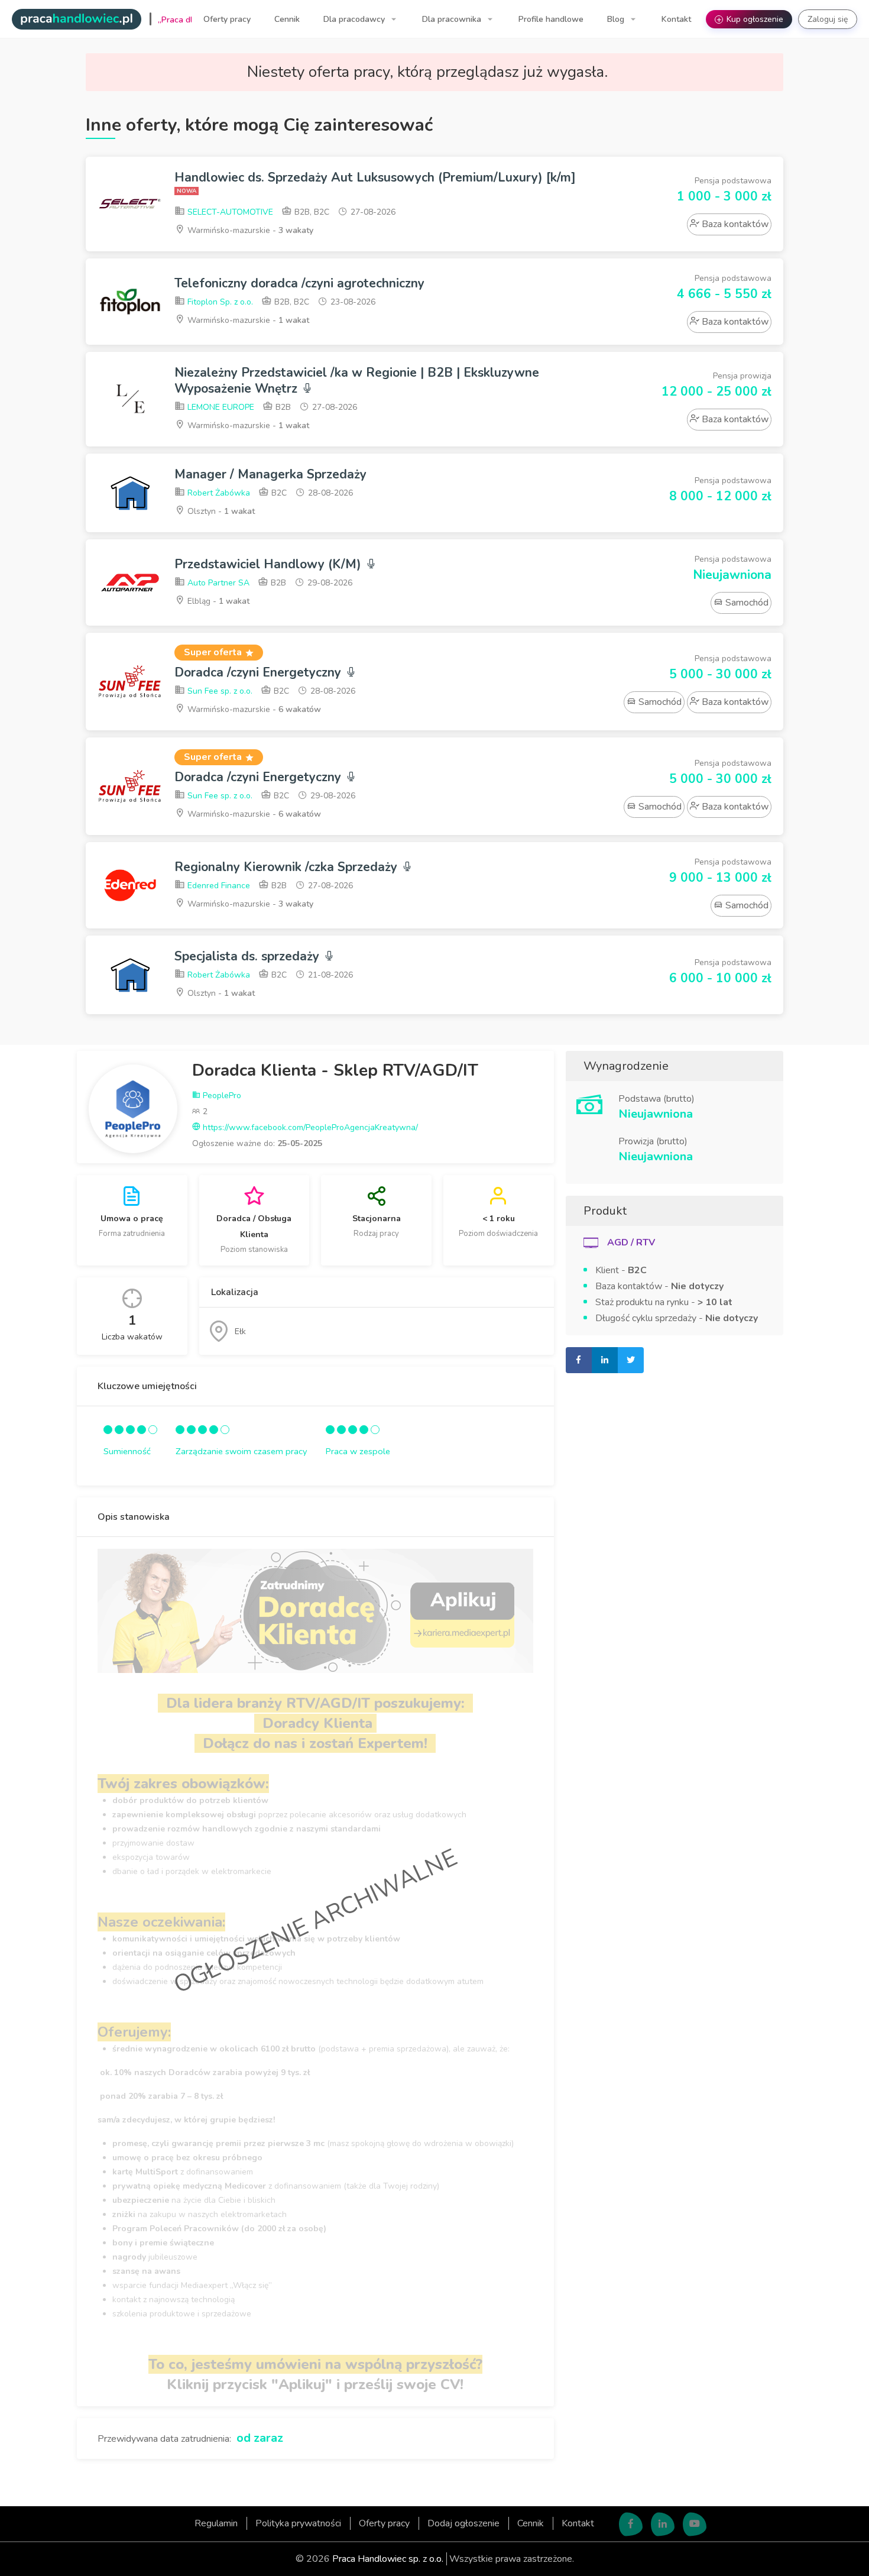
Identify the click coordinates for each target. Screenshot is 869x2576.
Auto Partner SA (217, 583)
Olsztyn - (220, 511)
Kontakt (676, 19)
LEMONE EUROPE (220, 407)
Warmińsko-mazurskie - (249, 230)
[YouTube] (695, 2524)
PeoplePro (221, 1096)
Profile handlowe (551, 19)
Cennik (287, 19)
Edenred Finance (218, 886)
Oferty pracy (227, 19)
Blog (617, 19)
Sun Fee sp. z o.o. (219, 691)
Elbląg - (217, 601)
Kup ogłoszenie (750, 19)
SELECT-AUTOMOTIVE (229, 212)
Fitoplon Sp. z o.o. (219, 302)
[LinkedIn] (663, 2524)
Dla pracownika (453, 19)
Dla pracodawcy (355, 19)
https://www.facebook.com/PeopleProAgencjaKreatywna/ (309, 1127)
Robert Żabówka (218, 493)
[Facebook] (631, 2524)
